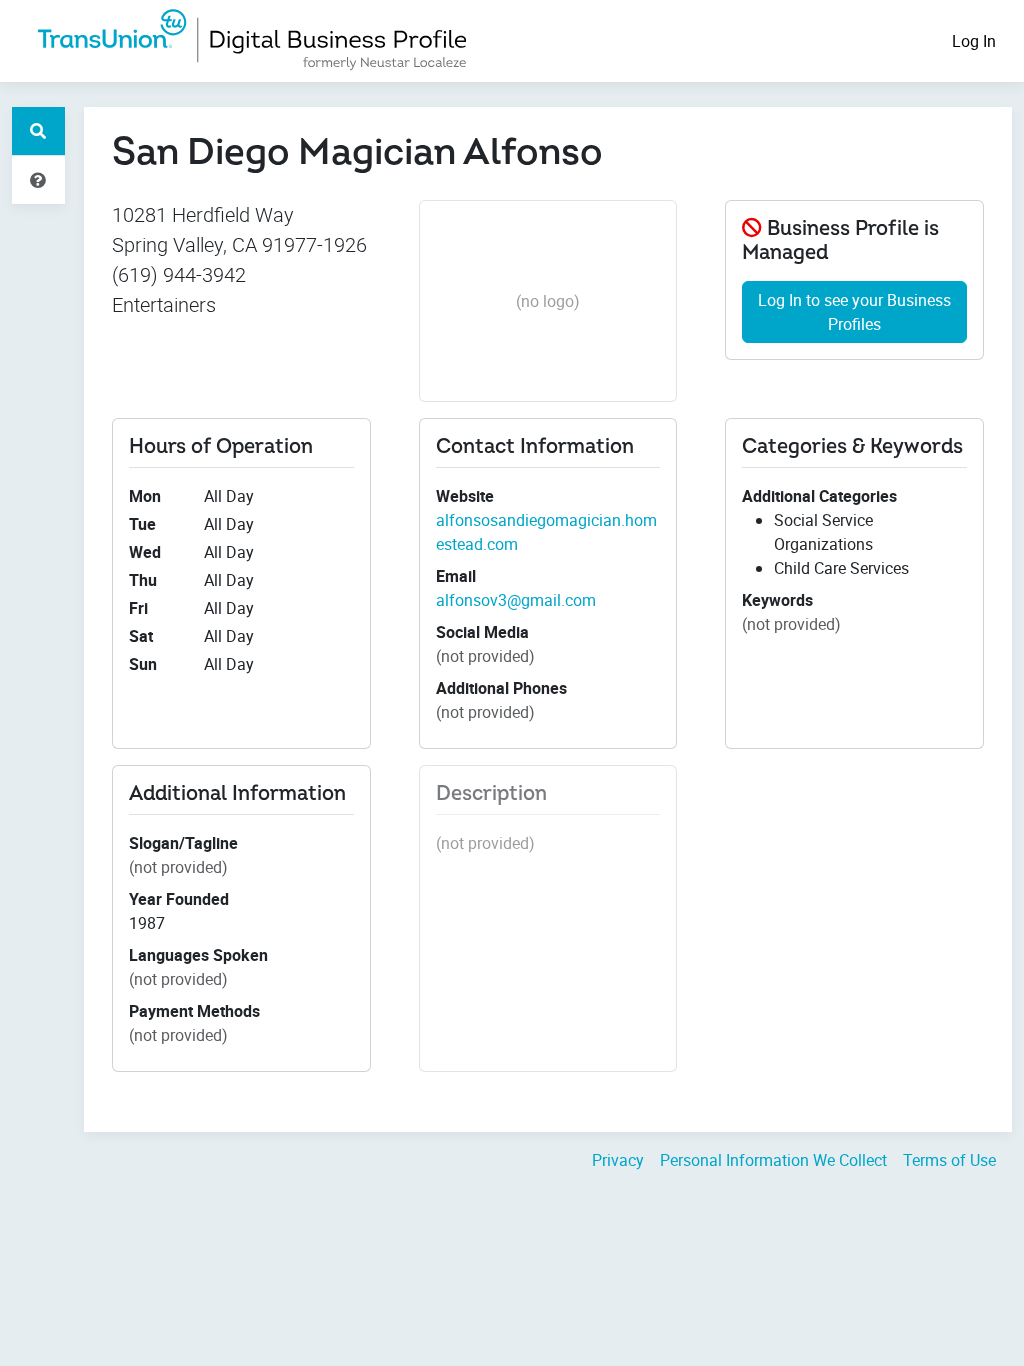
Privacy (618, 1160)
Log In (974, 41)
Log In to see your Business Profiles (854, 312)
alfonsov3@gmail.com (516, 600)
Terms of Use (949, 1160)
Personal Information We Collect (773, 1160)
